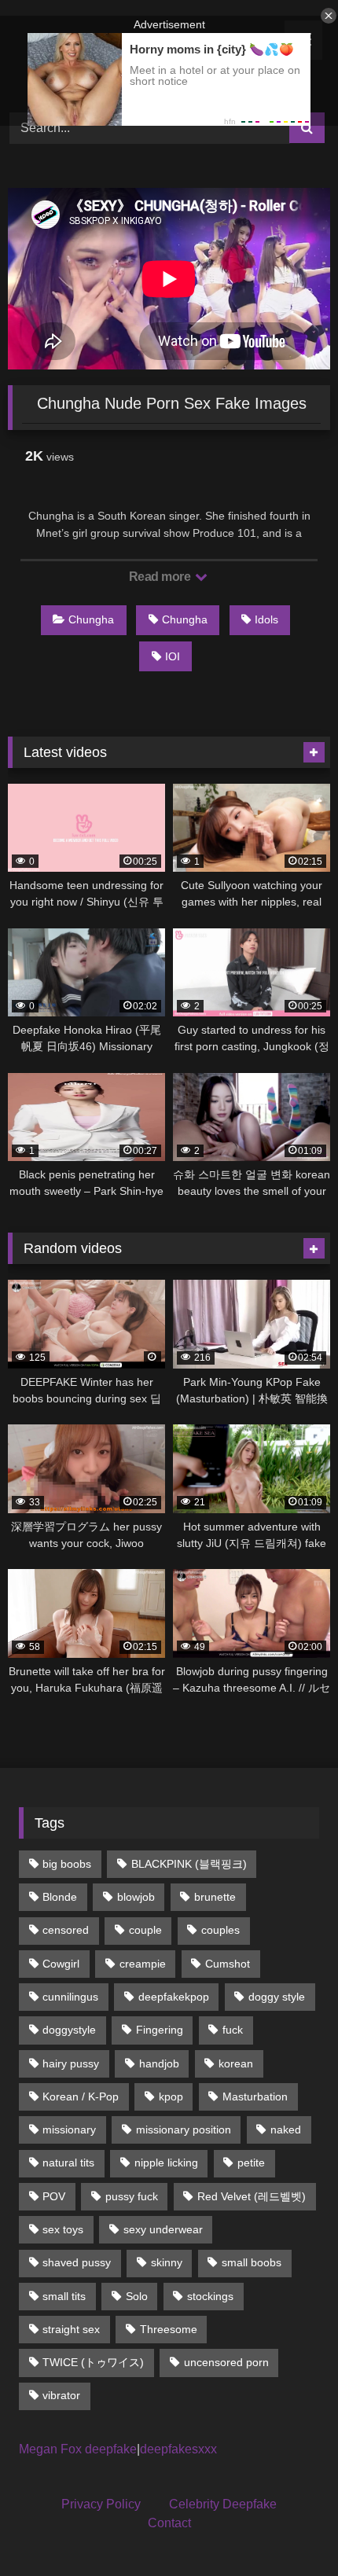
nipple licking (166, 2163)
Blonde (60, 1897)
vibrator (61, 2395)
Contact (169, 2523)
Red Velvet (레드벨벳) (252, 2196)
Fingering (160, 2030)
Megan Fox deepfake (78, 2449)
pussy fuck (132, 2196)
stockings (210, 2296)
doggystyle (69, 2030)
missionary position (184, 2130)
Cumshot (228, 1964)
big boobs (67, 1864)
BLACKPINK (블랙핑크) (189, 1864)
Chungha (91, 619)
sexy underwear (163, 2229)
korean (236, 2063)
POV (54, 2196)
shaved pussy (77, 2262)
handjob (159, 2063)
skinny (167, 2262)
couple (145, 1930)
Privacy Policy (101, 2504)
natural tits (68, 2163)
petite (251, 2163)
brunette (215, 1897)
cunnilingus (70, 1997)
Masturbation (255, 2096)
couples (220, 1930)
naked (286, 2130)
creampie (143, 1964)
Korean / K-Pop (81, 2096)
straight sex (71, 2329)
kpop (171, 2096)
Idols (266, 619)
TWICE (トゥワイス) (93, 2362)
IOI (173, 656)
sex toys (63, 2229)
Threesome (169, 2329)
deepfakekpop (174, 1997)
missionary (69, 2130)
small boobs (252, 2262)
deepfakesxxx (178, 2449)
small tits (64, 2296)
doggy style (277, 1997)
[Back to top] (289, 2529)
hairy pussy (71, 2063)
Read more (161, 577)
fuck (233, 2030)
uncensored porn (226, 2362)
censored (66, 1930)
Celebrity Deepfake (223, 2504)
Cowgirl (61, 1964)
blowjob (136, 1897)
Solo (137, 2296)
